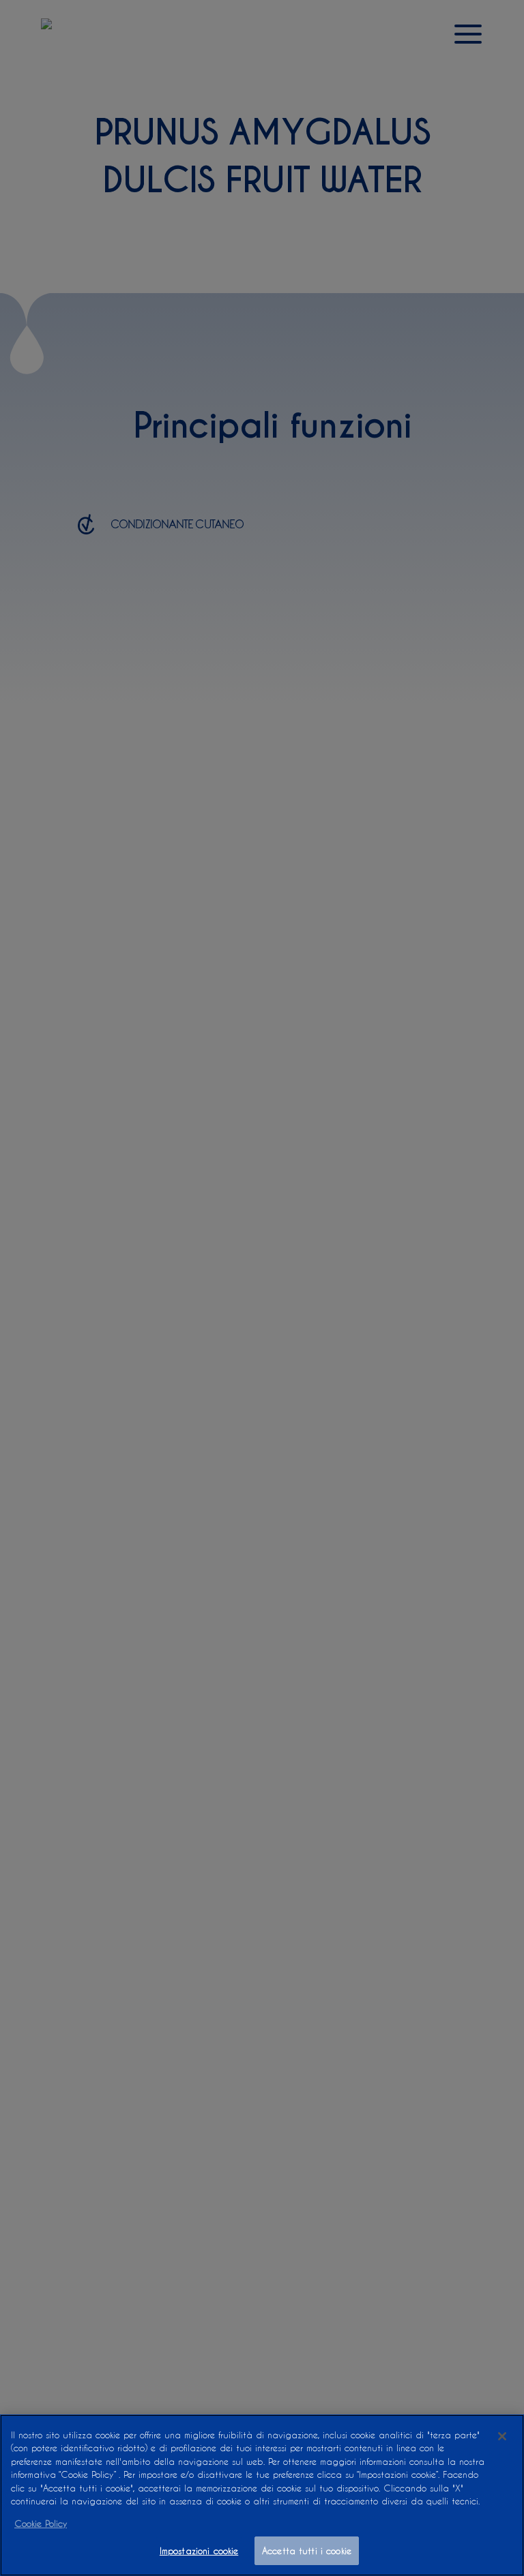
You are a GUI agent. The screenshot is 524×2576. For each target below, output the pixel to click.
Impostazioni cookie (199, 2550)
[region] (262, 2495)
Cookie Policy (41, 2523)
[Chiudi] (502, 2436)
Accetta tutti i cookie (307, 2550)
